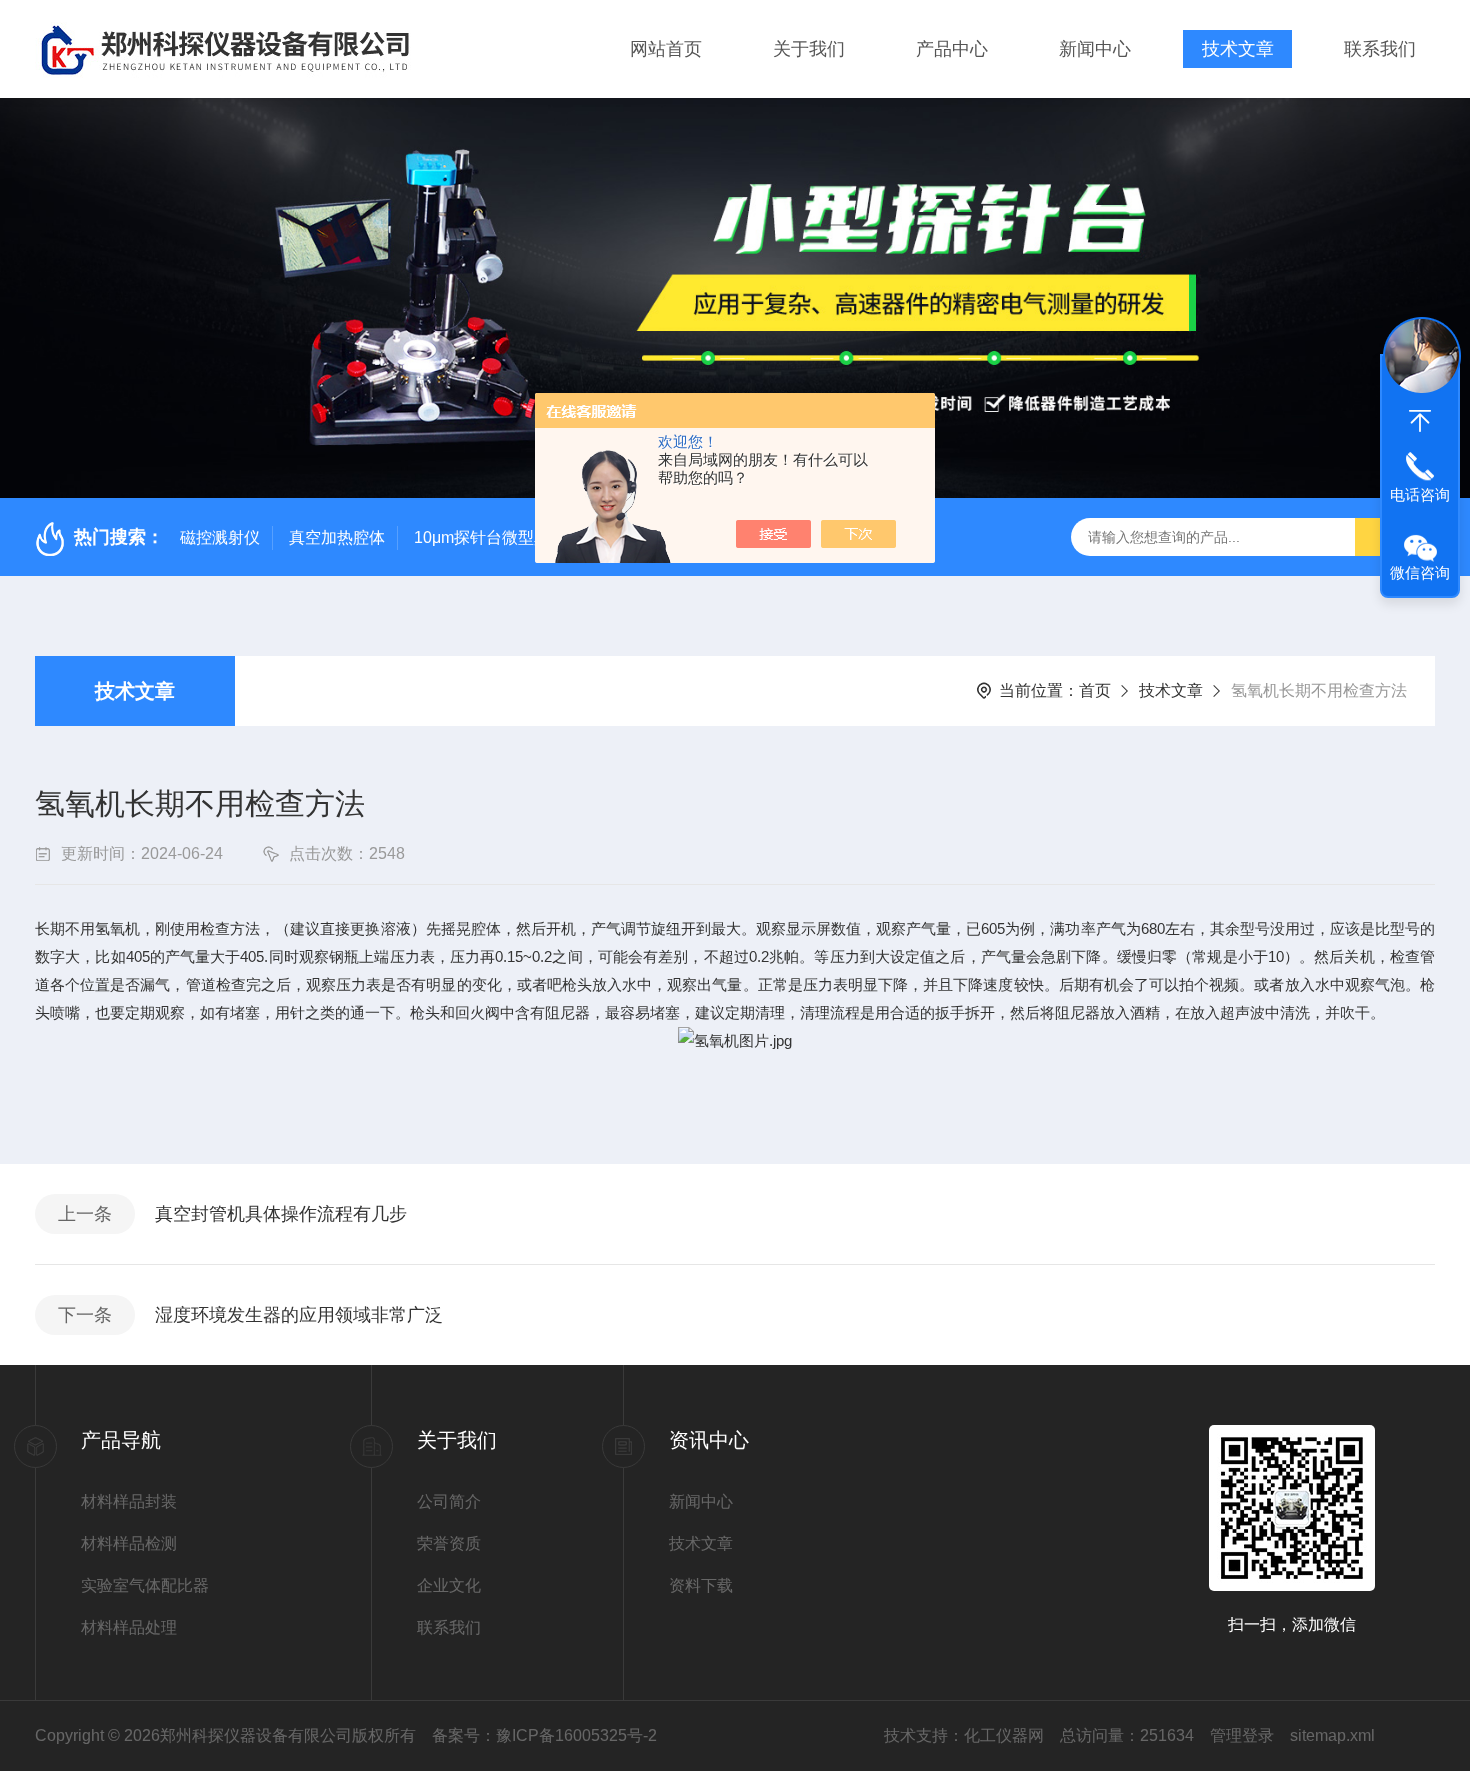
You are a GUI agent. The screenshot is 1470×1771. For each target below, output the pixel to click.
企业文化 (449, 1585)
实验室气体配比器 (145, 1585)
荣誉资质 (449, 1543)
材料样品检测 (129, 1543)
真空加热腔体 (337, 537)
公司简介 (449, 1501)
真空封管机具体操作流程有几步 (281, 1214)
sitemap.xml (1332, 1735)
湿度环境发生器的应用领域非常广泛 (299, 1315)
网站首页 (666, 49)
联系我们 (1380, 49)
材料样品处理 (129, 1627)
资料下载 (701, 1585)
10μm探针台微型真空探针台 (514, 537)
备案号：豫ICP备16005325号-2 (544, 1735)
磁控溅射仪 (220, 537)
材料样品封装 (129, 1501)
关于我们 (809, 49)
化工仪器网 (1004, 1735)
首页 (1095, 690)
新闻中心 (1095, 49)
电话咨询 (1420, 494)
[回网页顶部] (1420, 421)
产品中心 (952, 49)
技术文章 (1238, 49)
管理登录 (1242, 1735)
